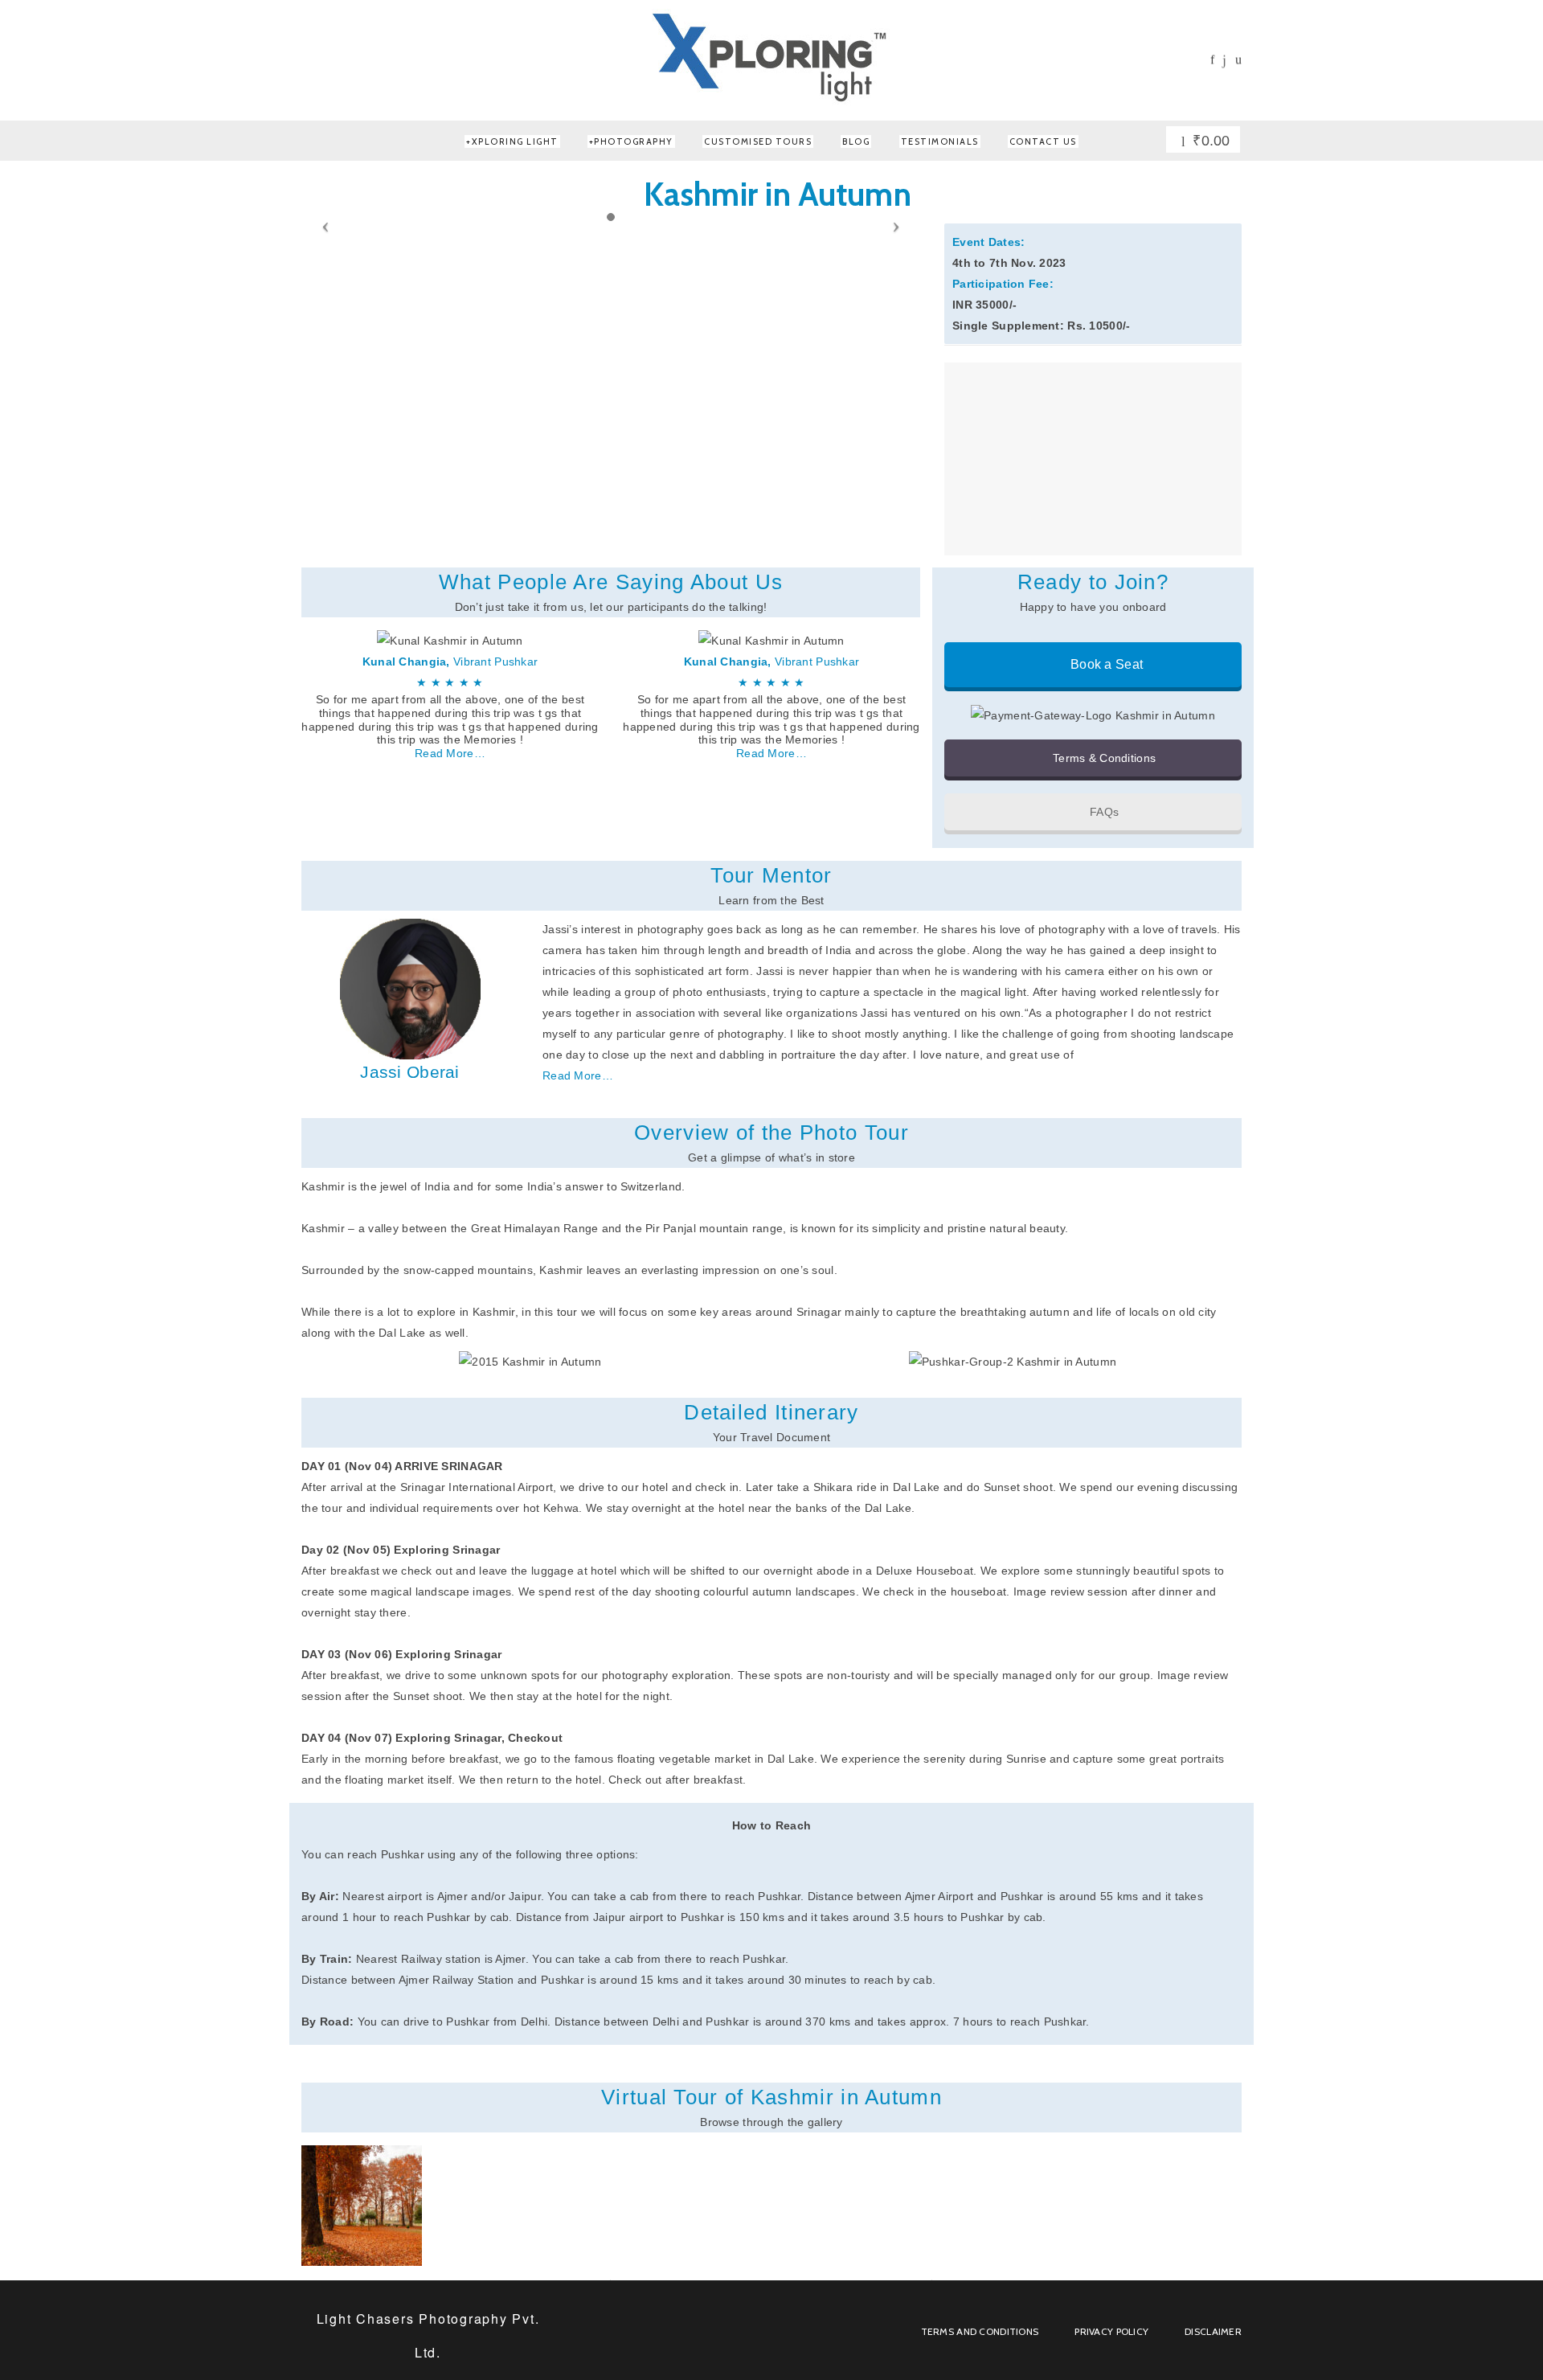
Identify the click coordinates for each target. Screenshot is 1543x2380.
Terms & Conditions (1103, 758)
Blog (856, 141)
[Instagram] (1224, 61)
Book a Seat (1105, 664)
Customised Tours (758, 141)
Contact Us (1043, 141)
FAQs (1103, 812)
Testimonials (940, 141)
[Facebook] (1212, 60)
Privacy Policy (1111, 2331)
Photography (634, 141)
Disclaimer (1213, 2331)
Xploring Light (515, 141)
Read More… (450, 753)
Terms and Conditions (980, 2331)
